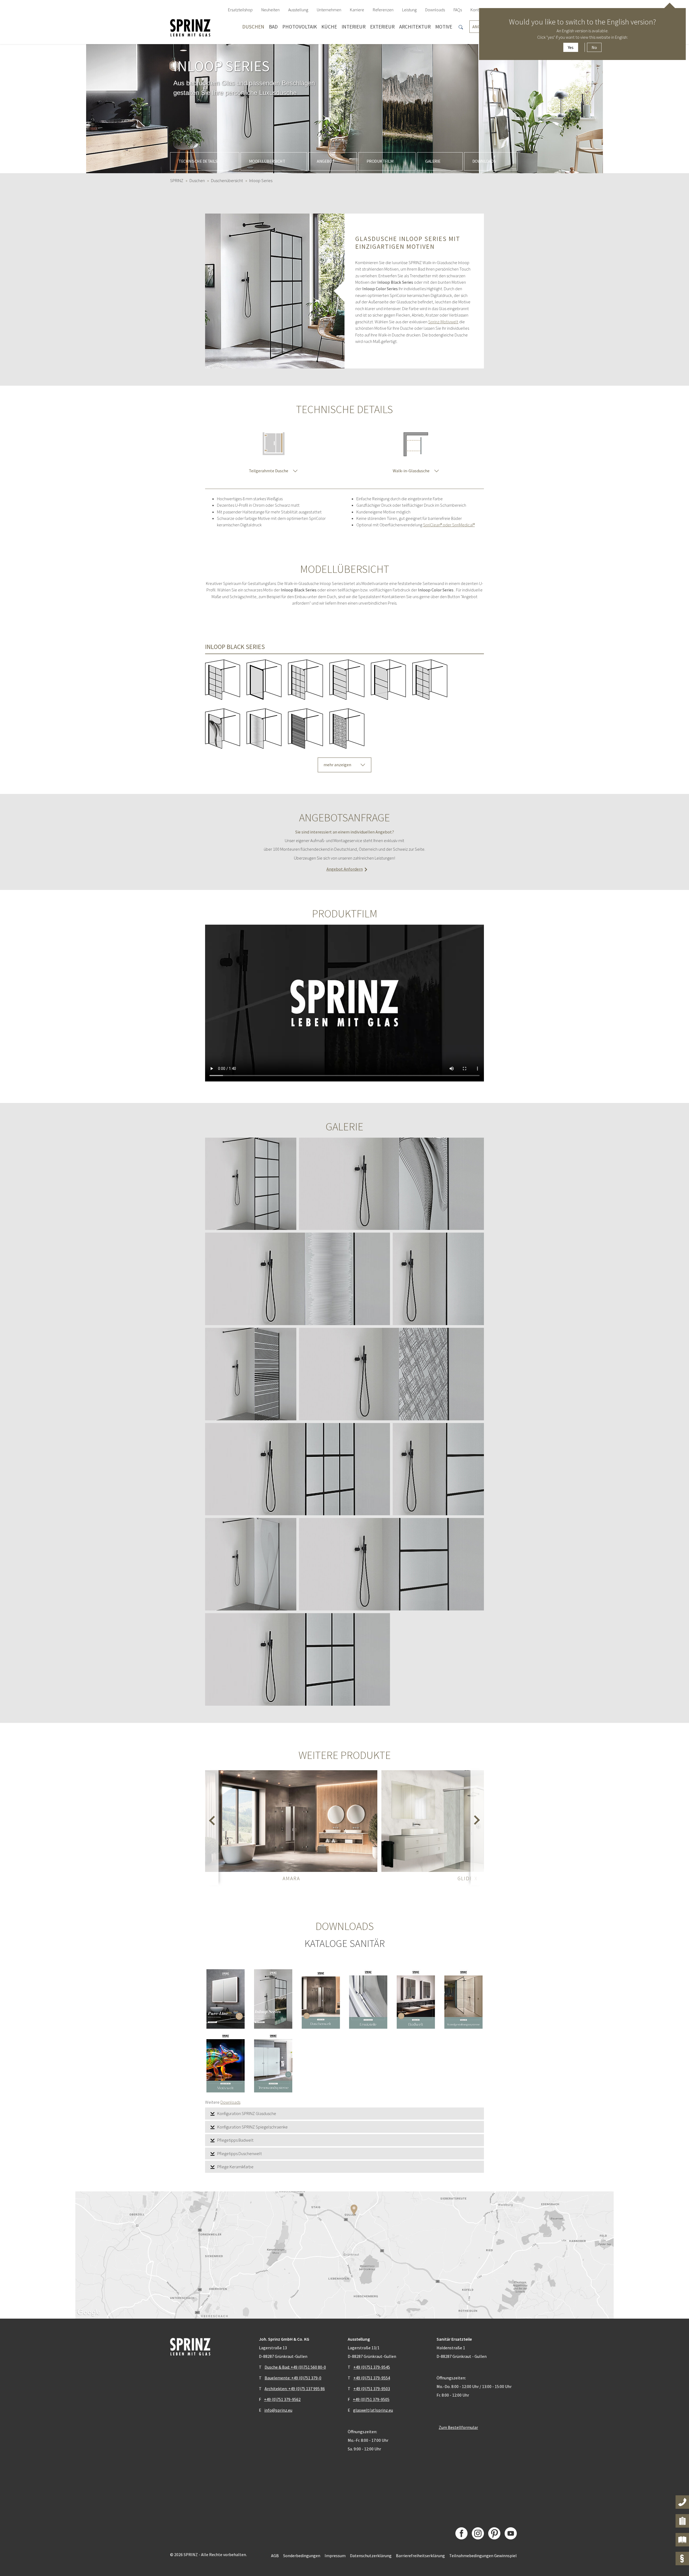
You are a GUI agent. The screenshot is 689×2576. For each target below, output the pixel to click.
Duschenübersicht (227, 180)
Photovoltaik (300, 27)
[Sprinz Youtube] (511, 2533)
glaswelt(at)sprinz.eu (373, 2410)
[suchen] (461, 27)
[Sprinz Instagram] (478, 2533)
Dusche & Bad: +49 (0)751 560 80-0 (295, 2367)
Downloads (484, 161)
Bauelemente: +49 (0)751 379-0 (293, 2378)
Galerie (433, 161)
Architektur (415, 27)
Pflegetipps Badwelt (235, 2140)
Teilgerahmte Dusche (268, 471)
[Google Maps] (344, 2255)
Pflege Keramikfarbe (235, 2167)
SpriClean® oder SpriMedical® (449, 525)
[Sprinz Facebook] (461, 2533)
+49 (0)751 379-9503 (372, 2389)
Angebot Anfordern (345, 869)
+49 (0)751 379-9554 (372, 2378)
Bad (273, 27)
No (594, 47)
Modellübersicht (267, 161)
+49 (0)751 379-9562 (282, 2399)
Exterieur (382, 27)
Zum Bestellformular (458, 2427)
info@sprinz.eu (278, 2410)
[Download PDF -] (226, 1999)
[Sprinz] (190, 27)
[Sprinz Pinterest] (494, 2533)
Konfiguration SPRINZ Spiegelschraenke (252, 2127)
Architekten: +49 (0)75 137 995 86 (295, 2389)
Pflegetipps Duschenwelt (240, 2153)
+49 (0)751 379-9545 (372, 2367)
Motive (444, 27)
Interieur (354, 27)
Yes (571, 47)
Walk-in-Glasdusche (411, 471)
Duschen (253, 27)
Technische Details (198, 161)
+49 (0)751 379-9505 (371, 2399)
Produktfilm (380, 161)
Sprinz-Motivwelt (443, 322)
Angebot (326, 161)
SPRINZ (177, 180)
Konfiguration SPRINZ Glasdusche (247, 2113)
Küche (329, 27)
